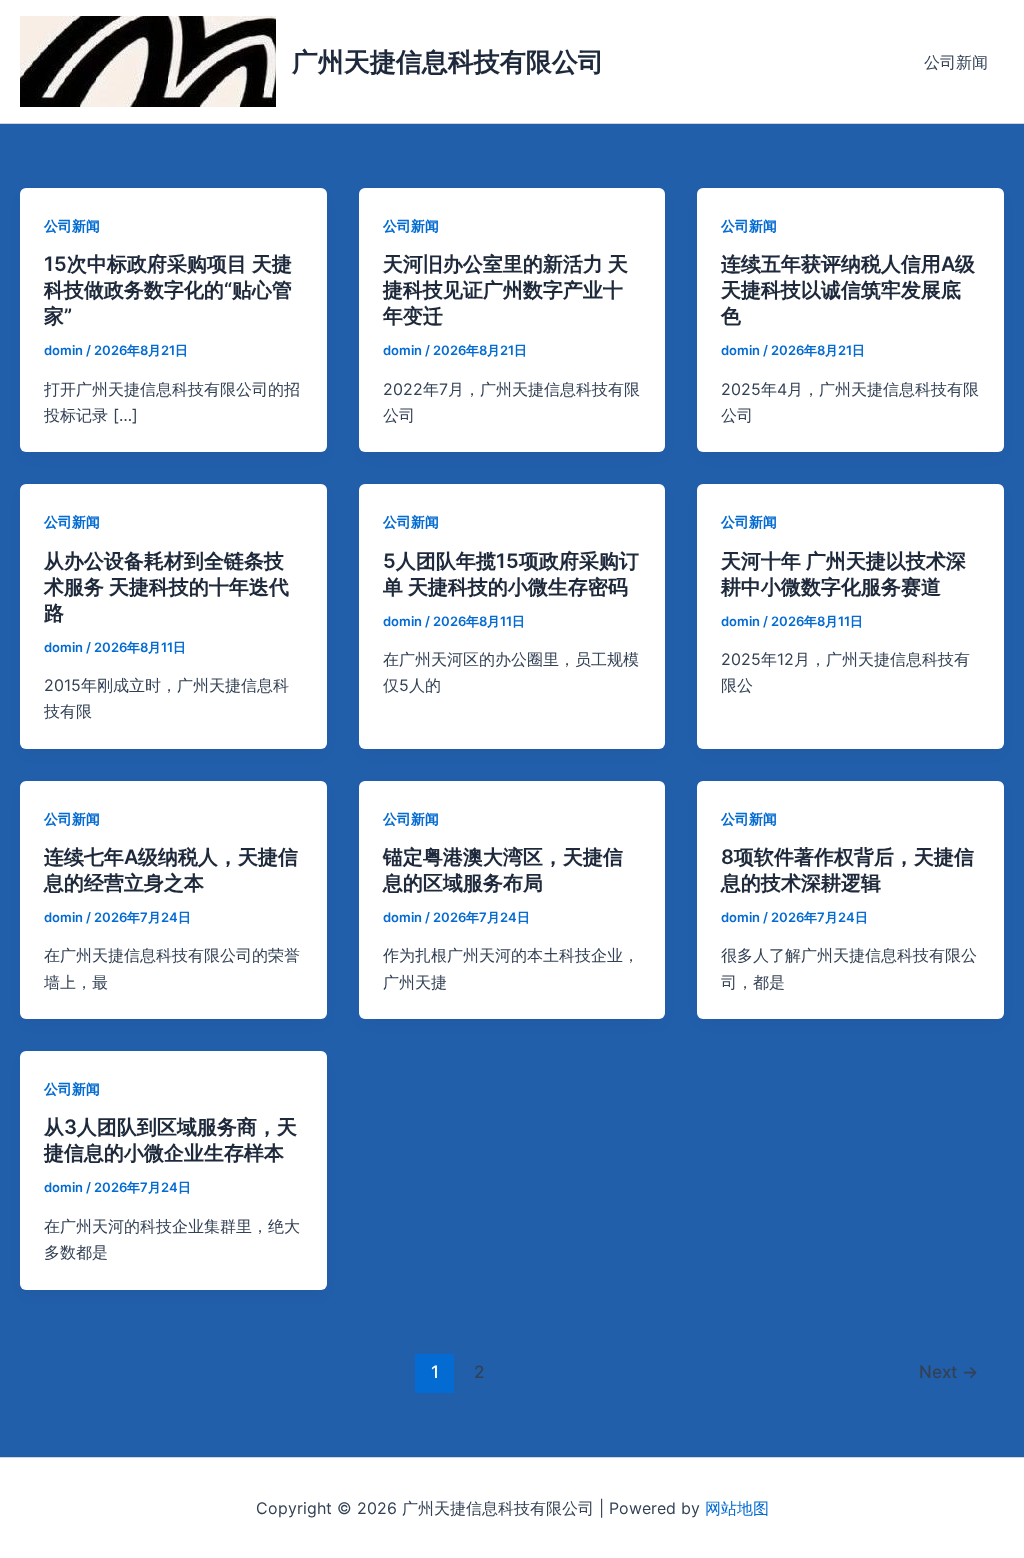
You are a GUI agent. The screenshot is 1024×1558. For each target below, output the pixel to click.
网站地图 (737, 1508)
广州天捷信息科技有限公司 (448, 61)
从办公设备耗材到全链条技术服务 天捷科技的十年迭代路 (166, 587)
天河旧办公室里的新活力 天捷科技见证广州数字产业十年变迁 (505, 290)
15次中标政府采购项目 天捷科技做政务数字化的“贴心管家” (168, 290)
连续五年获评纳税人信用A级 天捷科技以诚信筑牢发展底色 (848, 290)
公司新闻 (956, 62)
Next (948, 1371)
